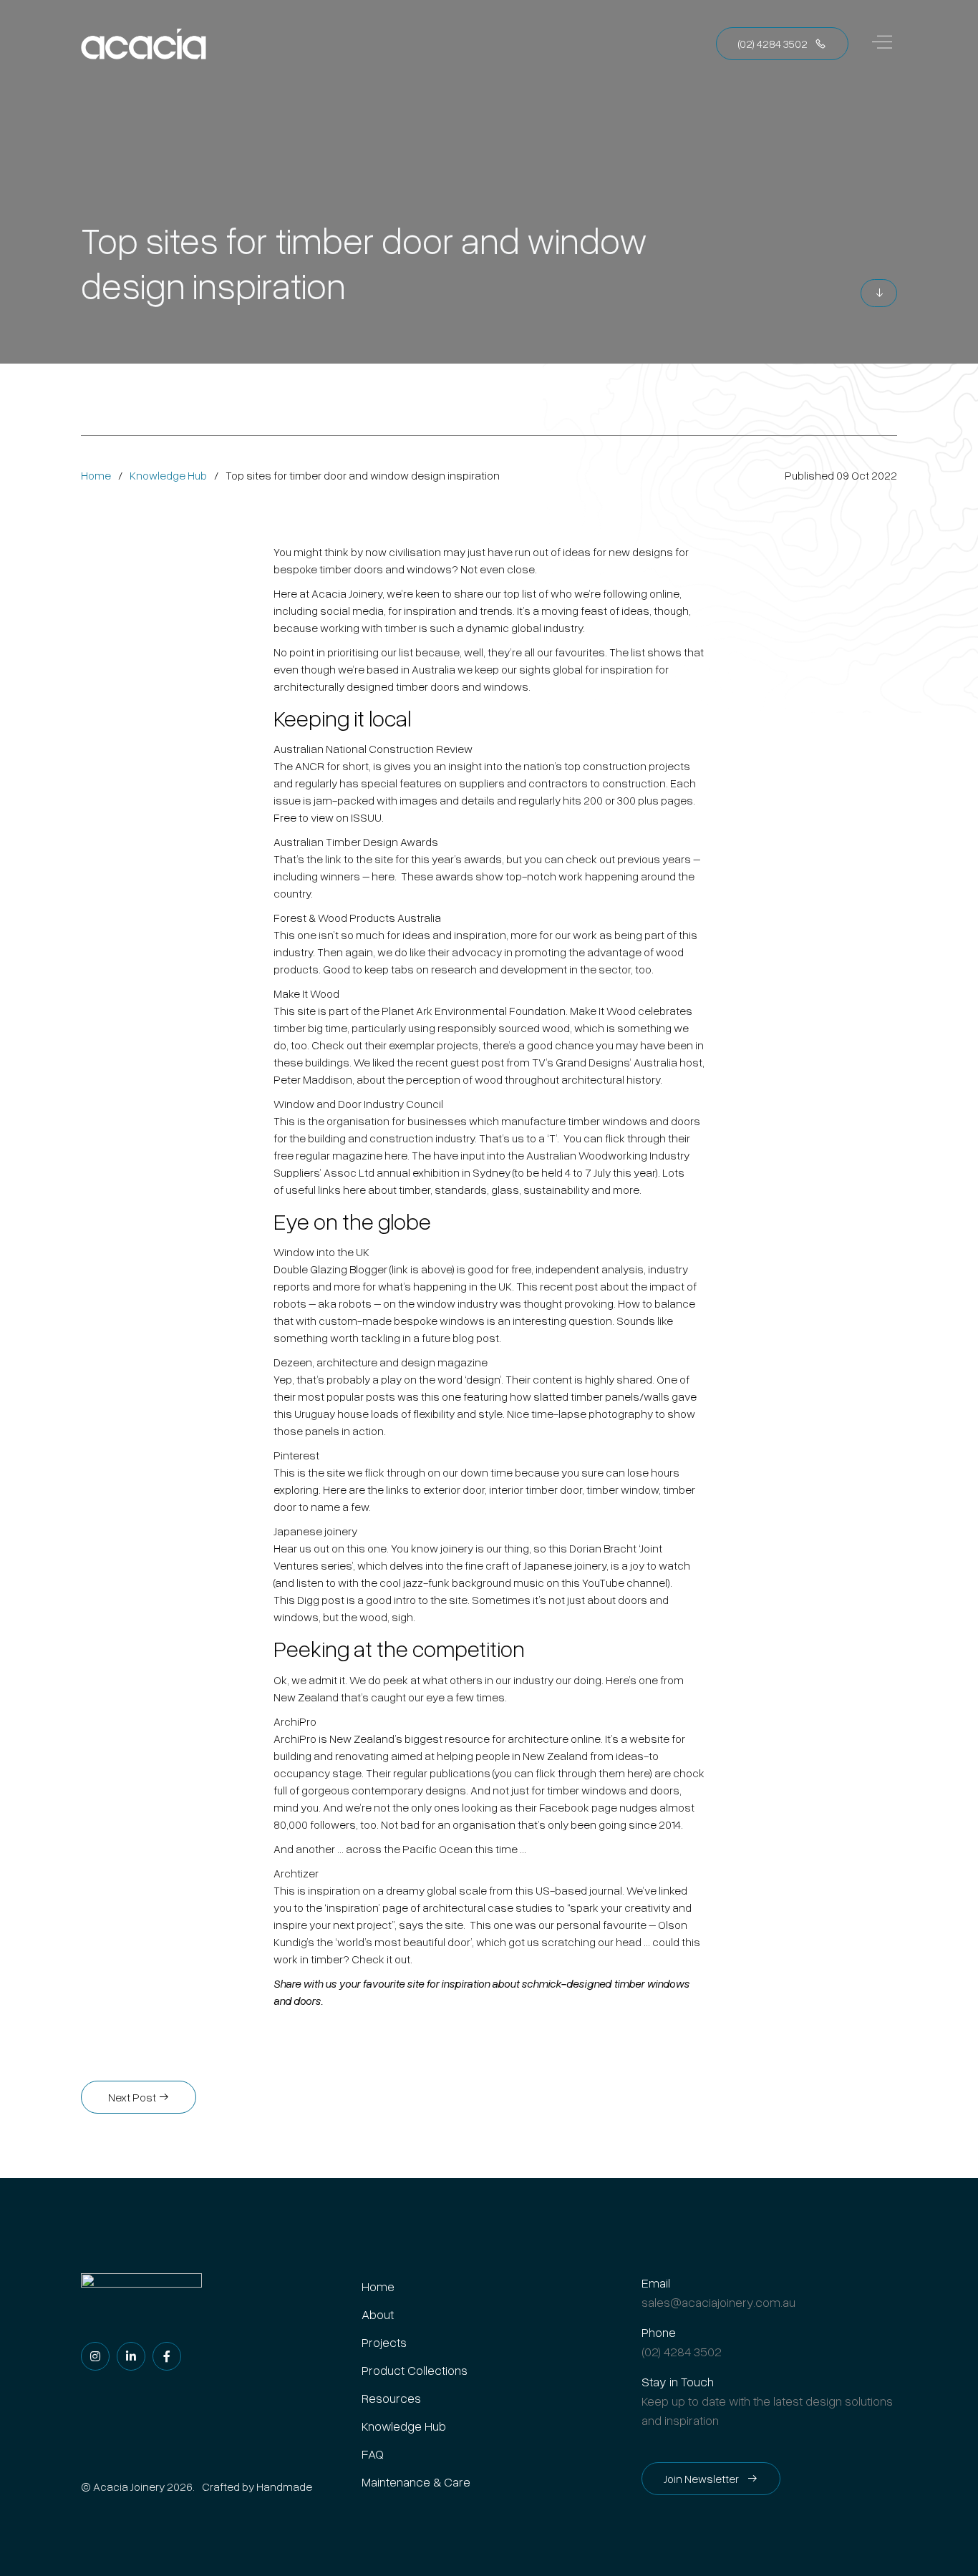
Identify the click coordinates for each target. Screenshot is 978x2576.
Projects (384, 2342)
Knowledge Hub (168, 475)
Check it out (381, 1959)
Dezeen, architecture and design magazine (381, 1362)
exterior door (454, 1489)
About (378, 2314)
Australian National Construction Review (373, 749)
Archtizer (296, 1873)
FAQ (373, 2454)
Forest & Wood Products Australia (357, 918)
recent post (569, 1286)
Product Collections (415, 2370)
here (383, 876)
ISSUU (366, 817)
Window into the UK (321, 1252)
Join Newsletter (702, 2479)
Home (96, 475)
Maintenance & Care (416, 2482)
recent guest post (460, 1062)
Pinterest (296, 1455)
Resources (391, 2398)
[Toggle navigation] (882, 44)
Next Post (133, 2097)
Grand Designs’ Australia (616, 1062)
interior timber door (536, 1489)
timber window (623, 1489)
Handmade (284, 2487)
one (451, 1396)
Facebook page (578, 1807)
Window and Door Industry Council (358, 1104)
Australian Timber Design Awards (356, 842)
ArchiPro (295, 1721)
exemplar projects (434, 1045)
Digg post (321, 1600)
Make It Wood (306, 993)
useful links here (326, 1190)
